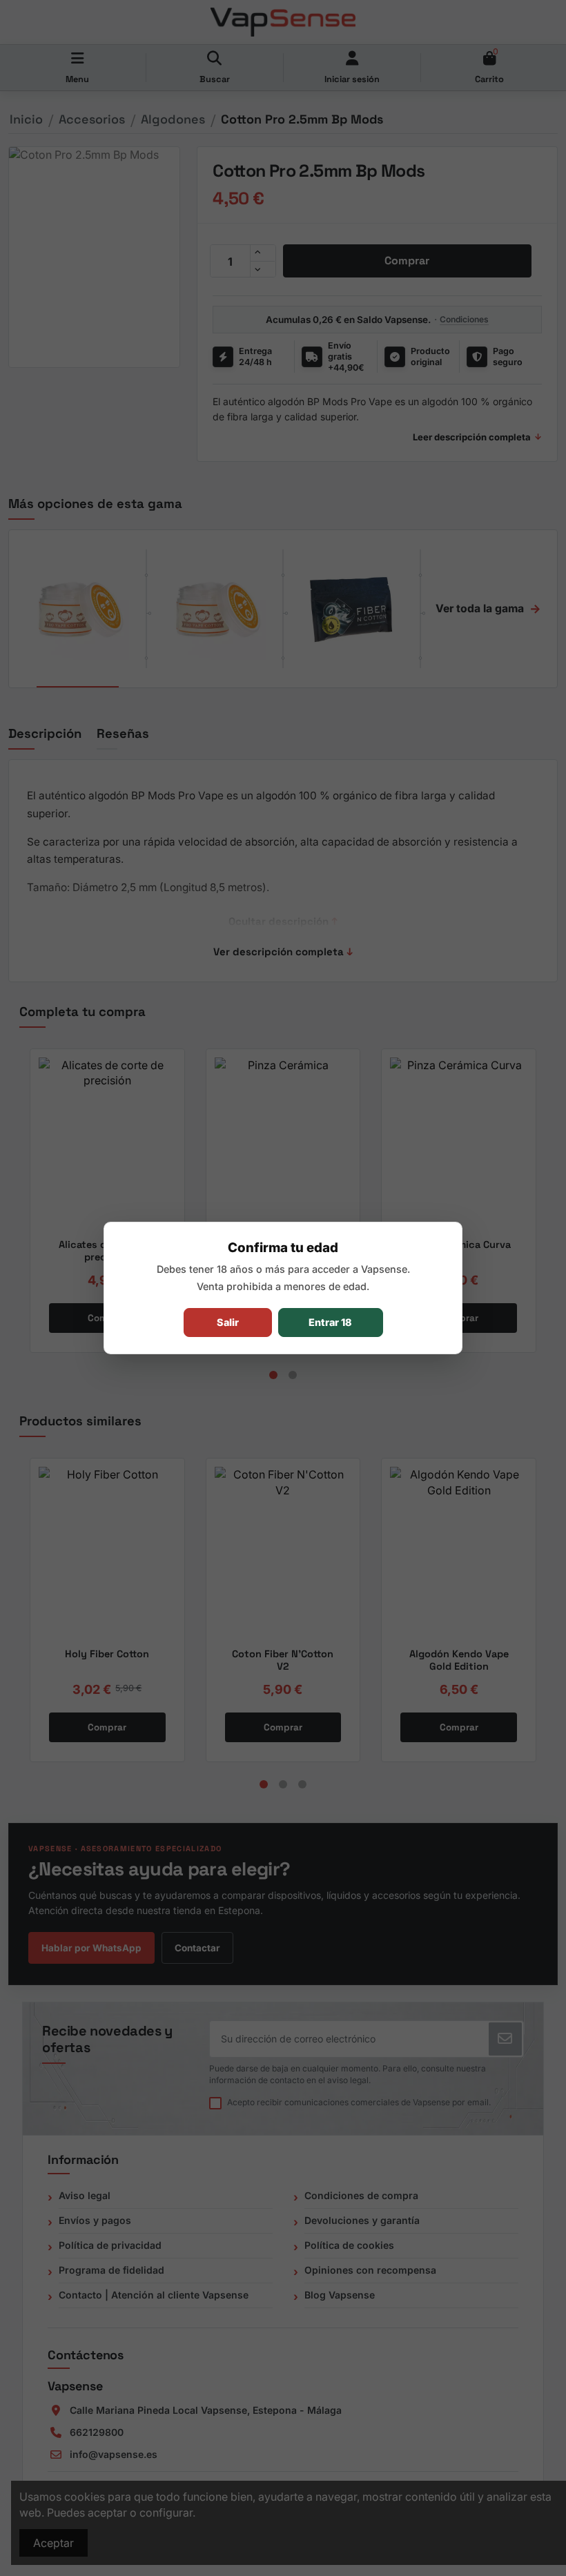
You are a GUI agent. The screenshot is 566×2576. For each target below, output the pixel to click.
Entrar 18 (330, 1322)
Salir (228, 1322)
